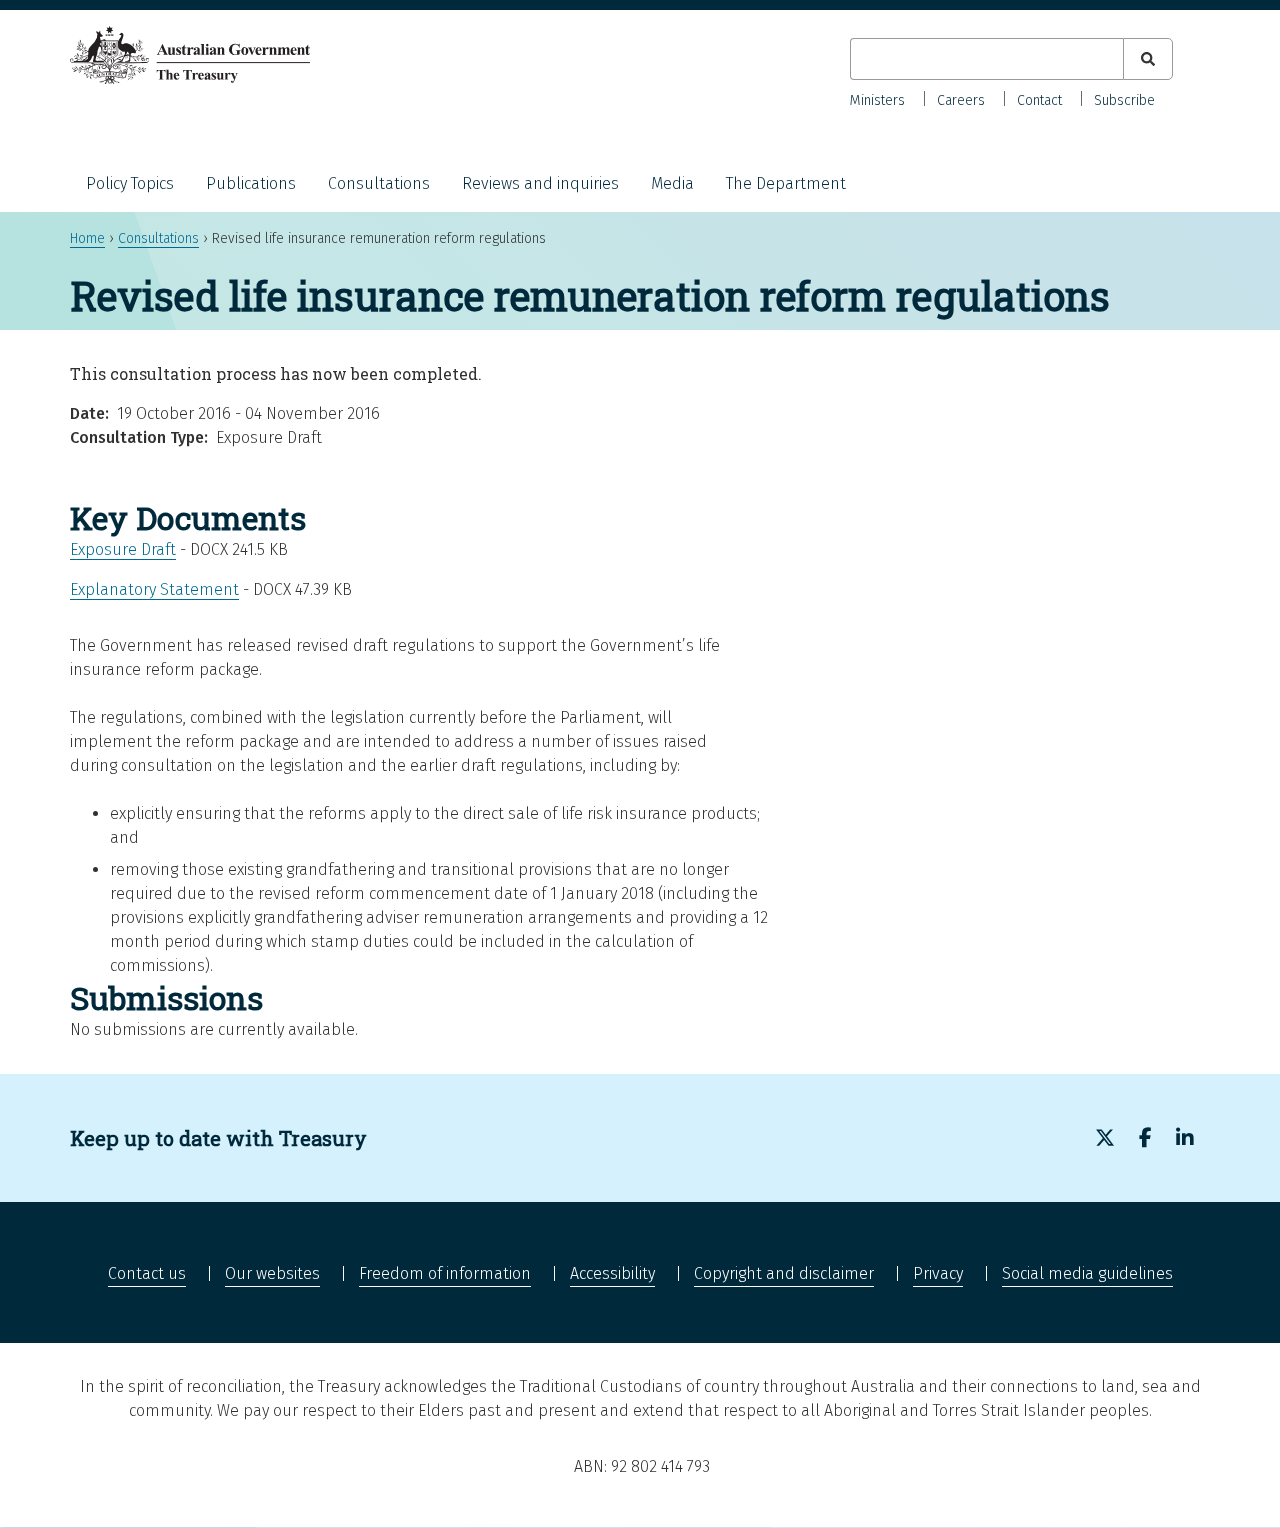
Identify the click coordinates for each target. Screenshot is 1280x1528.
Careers (961, 100)
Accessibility (612, 1273)
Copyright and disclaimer (784, 1273)
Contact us (147, 1273)
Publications (251, 183)
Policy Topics (130, 183)
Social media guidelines (1087, 1273)
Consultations (379, 183)
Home (87, 238)
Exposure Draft (123, 549)
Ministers (877, 100)
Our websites (272, 1273)
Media (672, 183)
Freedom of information (445, 1273)
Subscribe (1124, 100)
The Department (786, 183)
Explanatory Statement (154, 589)
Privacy (938, 1273)
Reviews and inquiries (540, 183)
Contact (1039, 100)
